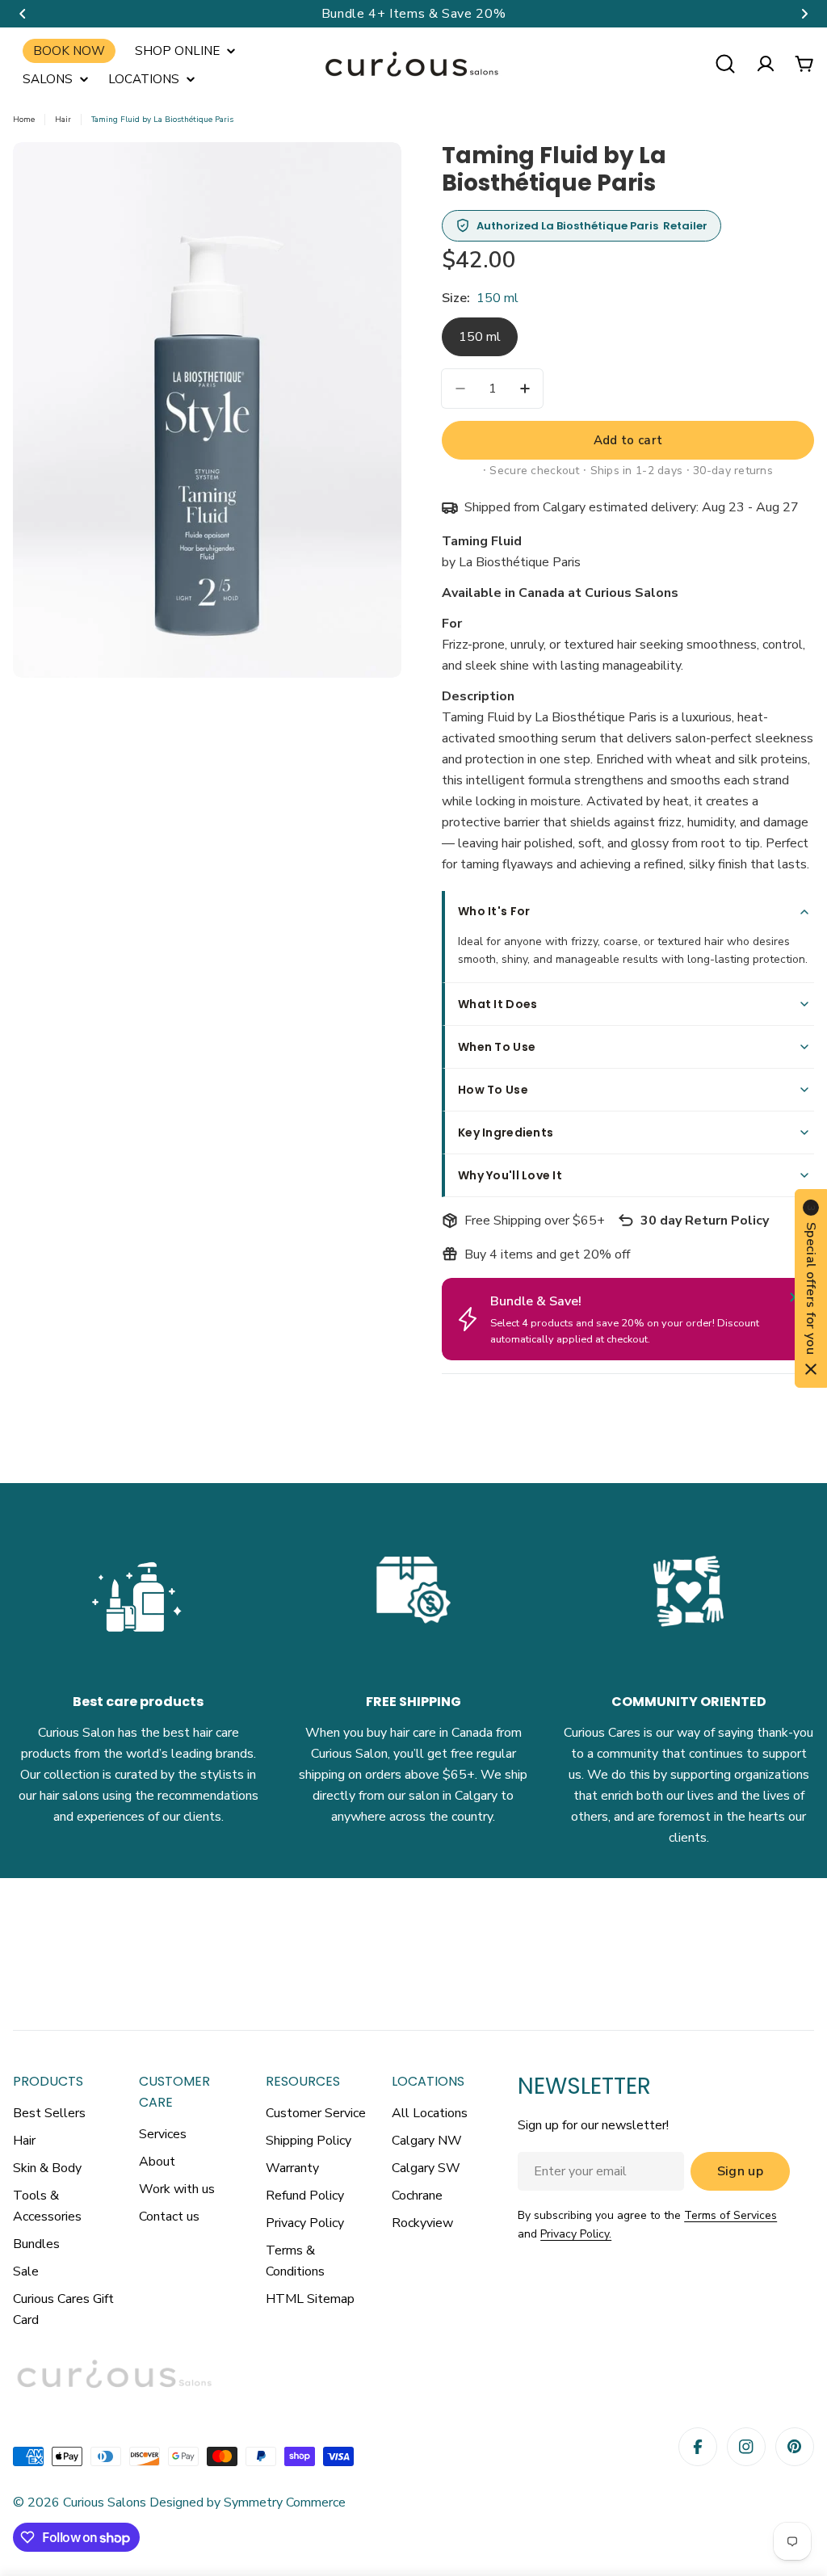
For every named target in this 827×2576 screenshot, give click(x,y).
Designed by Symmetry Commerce (246, 2502)
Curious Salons (105, 2502)
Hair (63, 120)
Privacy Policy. (576, 2234)
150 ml (480, 337)
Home (24, 120)
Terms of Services (730, 2215)
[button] (23, 14)
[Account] (766, 64)
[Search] (725, 64)
